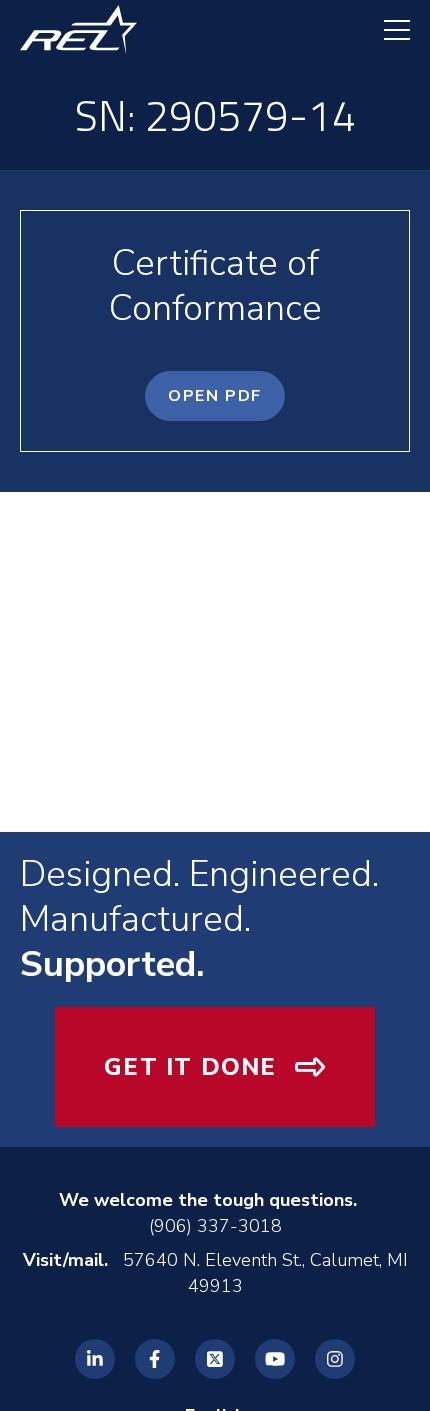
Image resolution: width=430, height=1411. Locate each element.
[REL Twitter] (215, 1359)
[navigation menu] (387, 30)
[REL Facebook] (155, 1359)
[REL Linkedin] (95, 1359)
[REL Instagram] (335, 1359)
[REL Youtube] (275, 1359)
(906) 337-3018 (215, 1226)
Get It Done (190, 1067)
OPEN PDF (215, 396)
